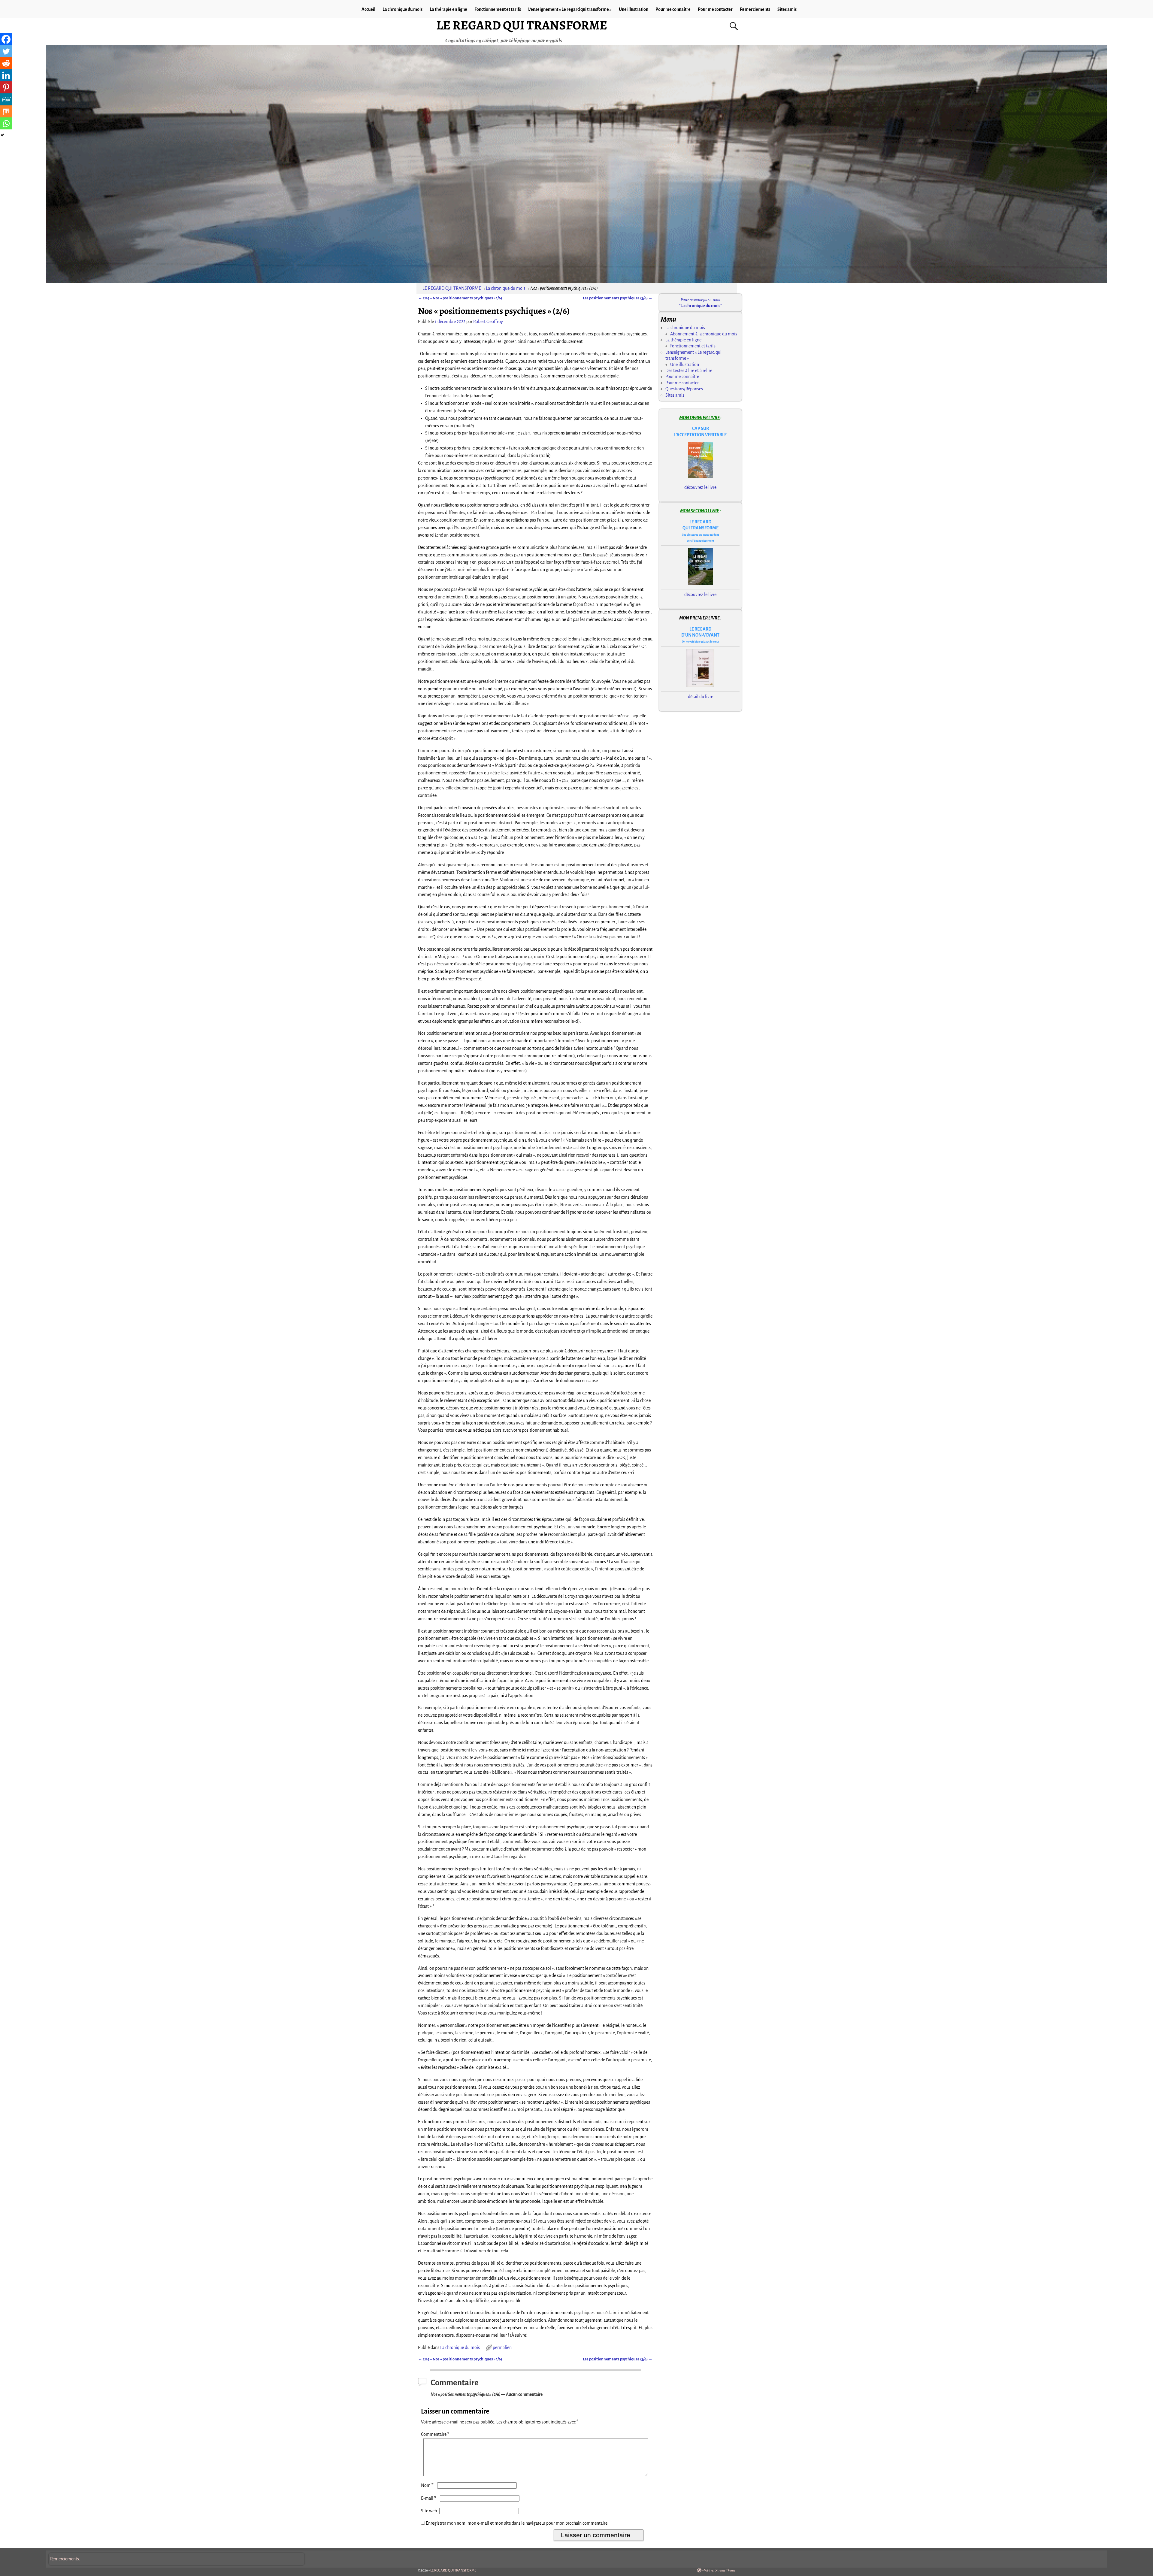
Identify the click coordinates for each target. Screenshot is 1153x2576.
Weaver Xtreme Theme (720, 2570)
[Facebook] (6, 39)
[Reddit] (6, 63)
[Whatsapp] (6, 123)
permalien (502, 2347)
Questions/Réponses (684, 389)
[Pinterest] (6, 87)
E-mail (429, 2498)
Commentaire (435, 2434)
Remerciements (755, 9)
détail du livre (701, 697)
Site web (429, 2511)
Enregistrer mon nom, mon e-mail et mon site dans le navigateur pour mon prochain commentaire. (517, 2523)
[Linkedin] (6, 75)
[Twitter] (6, 51)
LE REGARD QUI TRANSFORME (522, 25)
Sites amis (787, 9)
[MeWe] (6, 99)
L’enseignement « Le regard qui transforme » (570, 9)
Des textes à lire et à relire (689, 371)
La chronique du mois (402, 9)
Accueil (368, 9)
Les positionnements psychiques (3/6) (618, 298)
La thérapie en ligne (448, 9)
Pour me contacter (715, 9)
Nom (427, 2485)
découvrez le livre (700, 487)
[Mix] (6, 111)
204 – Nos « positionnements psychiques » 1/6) (460, 298)
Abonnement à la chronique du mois (704, 334)
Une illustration (634, 9)
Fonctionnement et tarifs (498, 9)
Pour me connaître (673, 9)
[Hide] (2, 135)
